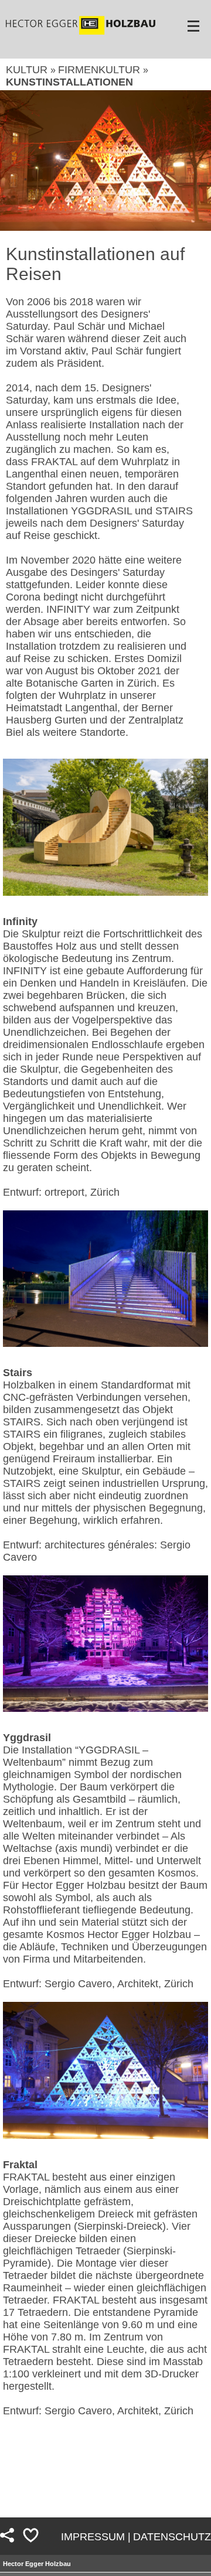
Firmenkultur (101, 70)
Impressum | (96, 2537)
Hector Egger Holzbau (37, 2564)
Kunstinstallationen (69, 82)
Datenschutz (172, 2537)
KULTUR (28, 70)
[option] (105, 161)
